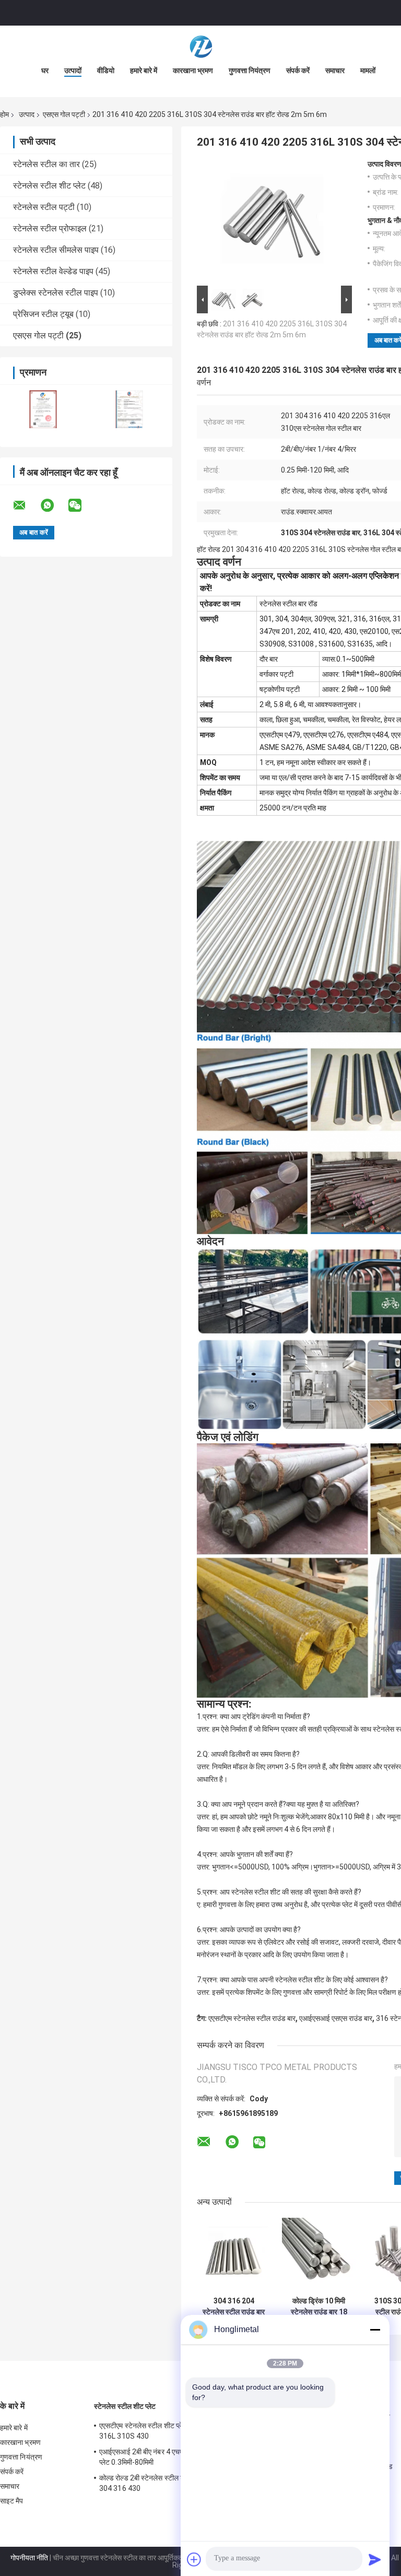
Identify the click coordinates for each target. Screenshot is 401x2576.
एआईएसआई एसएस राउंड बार (336, 2018)
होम (4, 114)
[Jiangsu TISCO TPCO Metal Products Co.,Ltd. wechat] (81, 505)
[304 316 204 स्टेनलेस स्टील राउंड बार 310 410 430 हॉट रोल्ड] (234, 2255)
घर (45, 70)
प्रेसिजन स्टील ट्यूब (43, 314)
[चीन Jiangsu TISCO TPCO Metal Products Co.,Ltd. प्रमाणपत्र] (43, 409)
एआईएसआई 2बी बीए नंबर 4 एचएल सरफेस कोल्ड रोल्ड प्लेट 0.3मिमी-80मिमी (169, 2457)
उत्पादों (73, 70)
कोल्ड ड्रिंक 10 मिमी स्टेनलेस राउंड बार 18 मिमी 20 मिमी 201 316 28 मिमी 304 (319, 2307)
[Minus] (375, 2330)
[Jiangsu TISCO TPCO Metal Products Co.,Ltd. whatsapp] (54, 505)
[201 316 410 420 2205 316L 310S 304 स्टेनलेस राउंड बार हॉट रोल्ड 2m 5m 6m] (270, 221)
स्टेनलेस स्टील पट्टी (44, 207)
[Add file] (194, 2559)
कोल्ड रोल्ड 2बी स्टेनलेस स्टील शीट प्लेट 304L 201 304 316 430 (167, 2483)
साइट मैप (12, 2501)
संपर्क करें (298, 70)
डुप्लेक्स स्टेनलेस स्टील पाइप (56, 293)
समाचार (335, 70)
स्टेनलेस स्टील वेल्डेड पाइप (53, 271)
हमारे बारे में (144, 70)
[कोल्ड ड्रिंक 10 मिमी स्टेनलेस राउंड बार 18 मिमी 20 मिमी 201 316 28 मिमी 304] (319, 2255)
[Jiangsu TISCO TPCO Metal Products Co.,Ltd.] (200, 46)
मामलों (368, 70)
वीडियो (106, 70)
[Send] (375, 2559)
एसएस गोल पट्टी (64, 114)
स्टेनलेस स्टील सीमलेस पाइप (56, 250)
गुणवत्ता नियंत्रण (250, 70)
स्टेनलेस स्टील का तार (46, 164)
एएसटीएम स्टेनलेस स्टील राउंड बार (252, 2018)
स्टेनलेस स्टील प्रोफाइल (50, 228)
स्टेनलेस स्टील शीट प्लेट (49, 186)
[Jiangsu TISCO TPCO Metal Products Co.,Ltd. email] (26, 505)
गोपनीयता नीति (29, 2558)
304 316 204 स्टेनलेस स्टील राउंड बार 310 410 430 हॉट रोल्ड (234, 2307)
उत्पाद (27, 114)
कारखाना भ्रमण (193, 70)
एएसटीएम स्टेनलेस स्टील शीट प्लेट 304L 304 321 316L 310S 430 (166, 2431)
